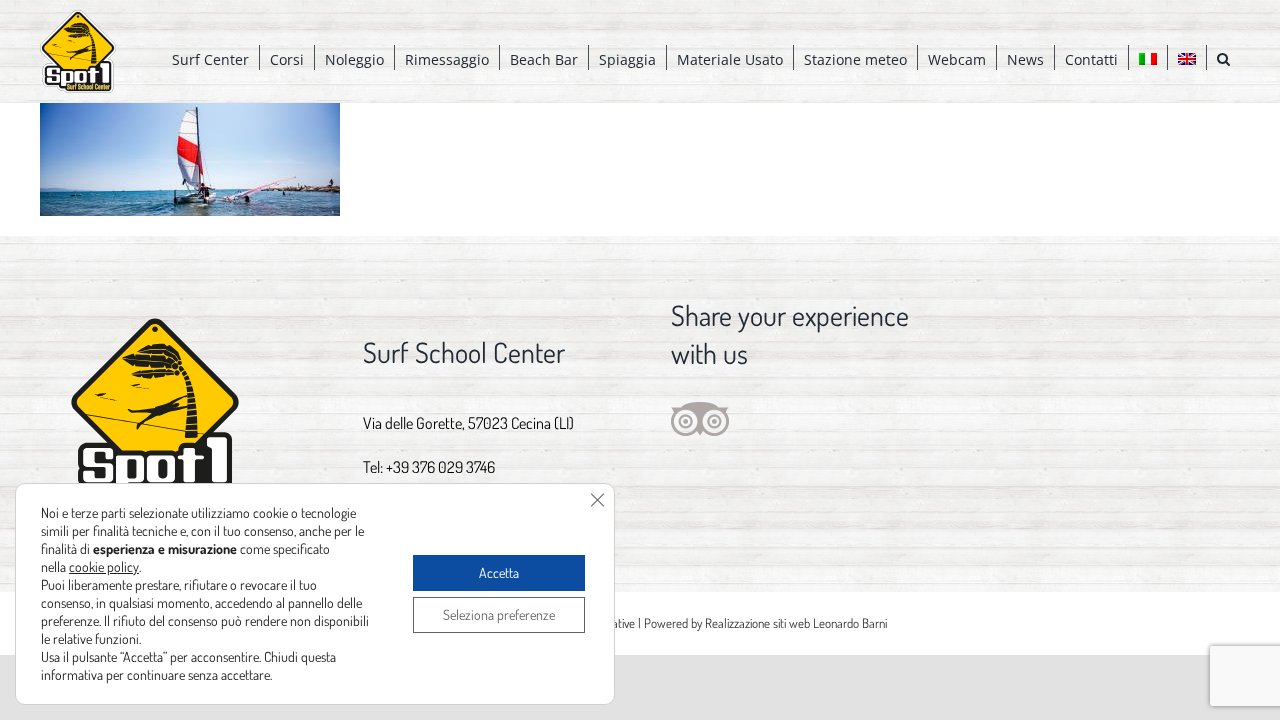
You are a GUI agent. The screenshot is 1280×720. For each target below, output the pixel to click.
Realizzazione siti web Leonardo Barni (796, 623)
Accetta (499, 572)
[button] (1223, 57)
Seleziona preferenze (499, 614)
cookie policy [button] (104, 566)
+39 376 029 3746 (440, 467)
